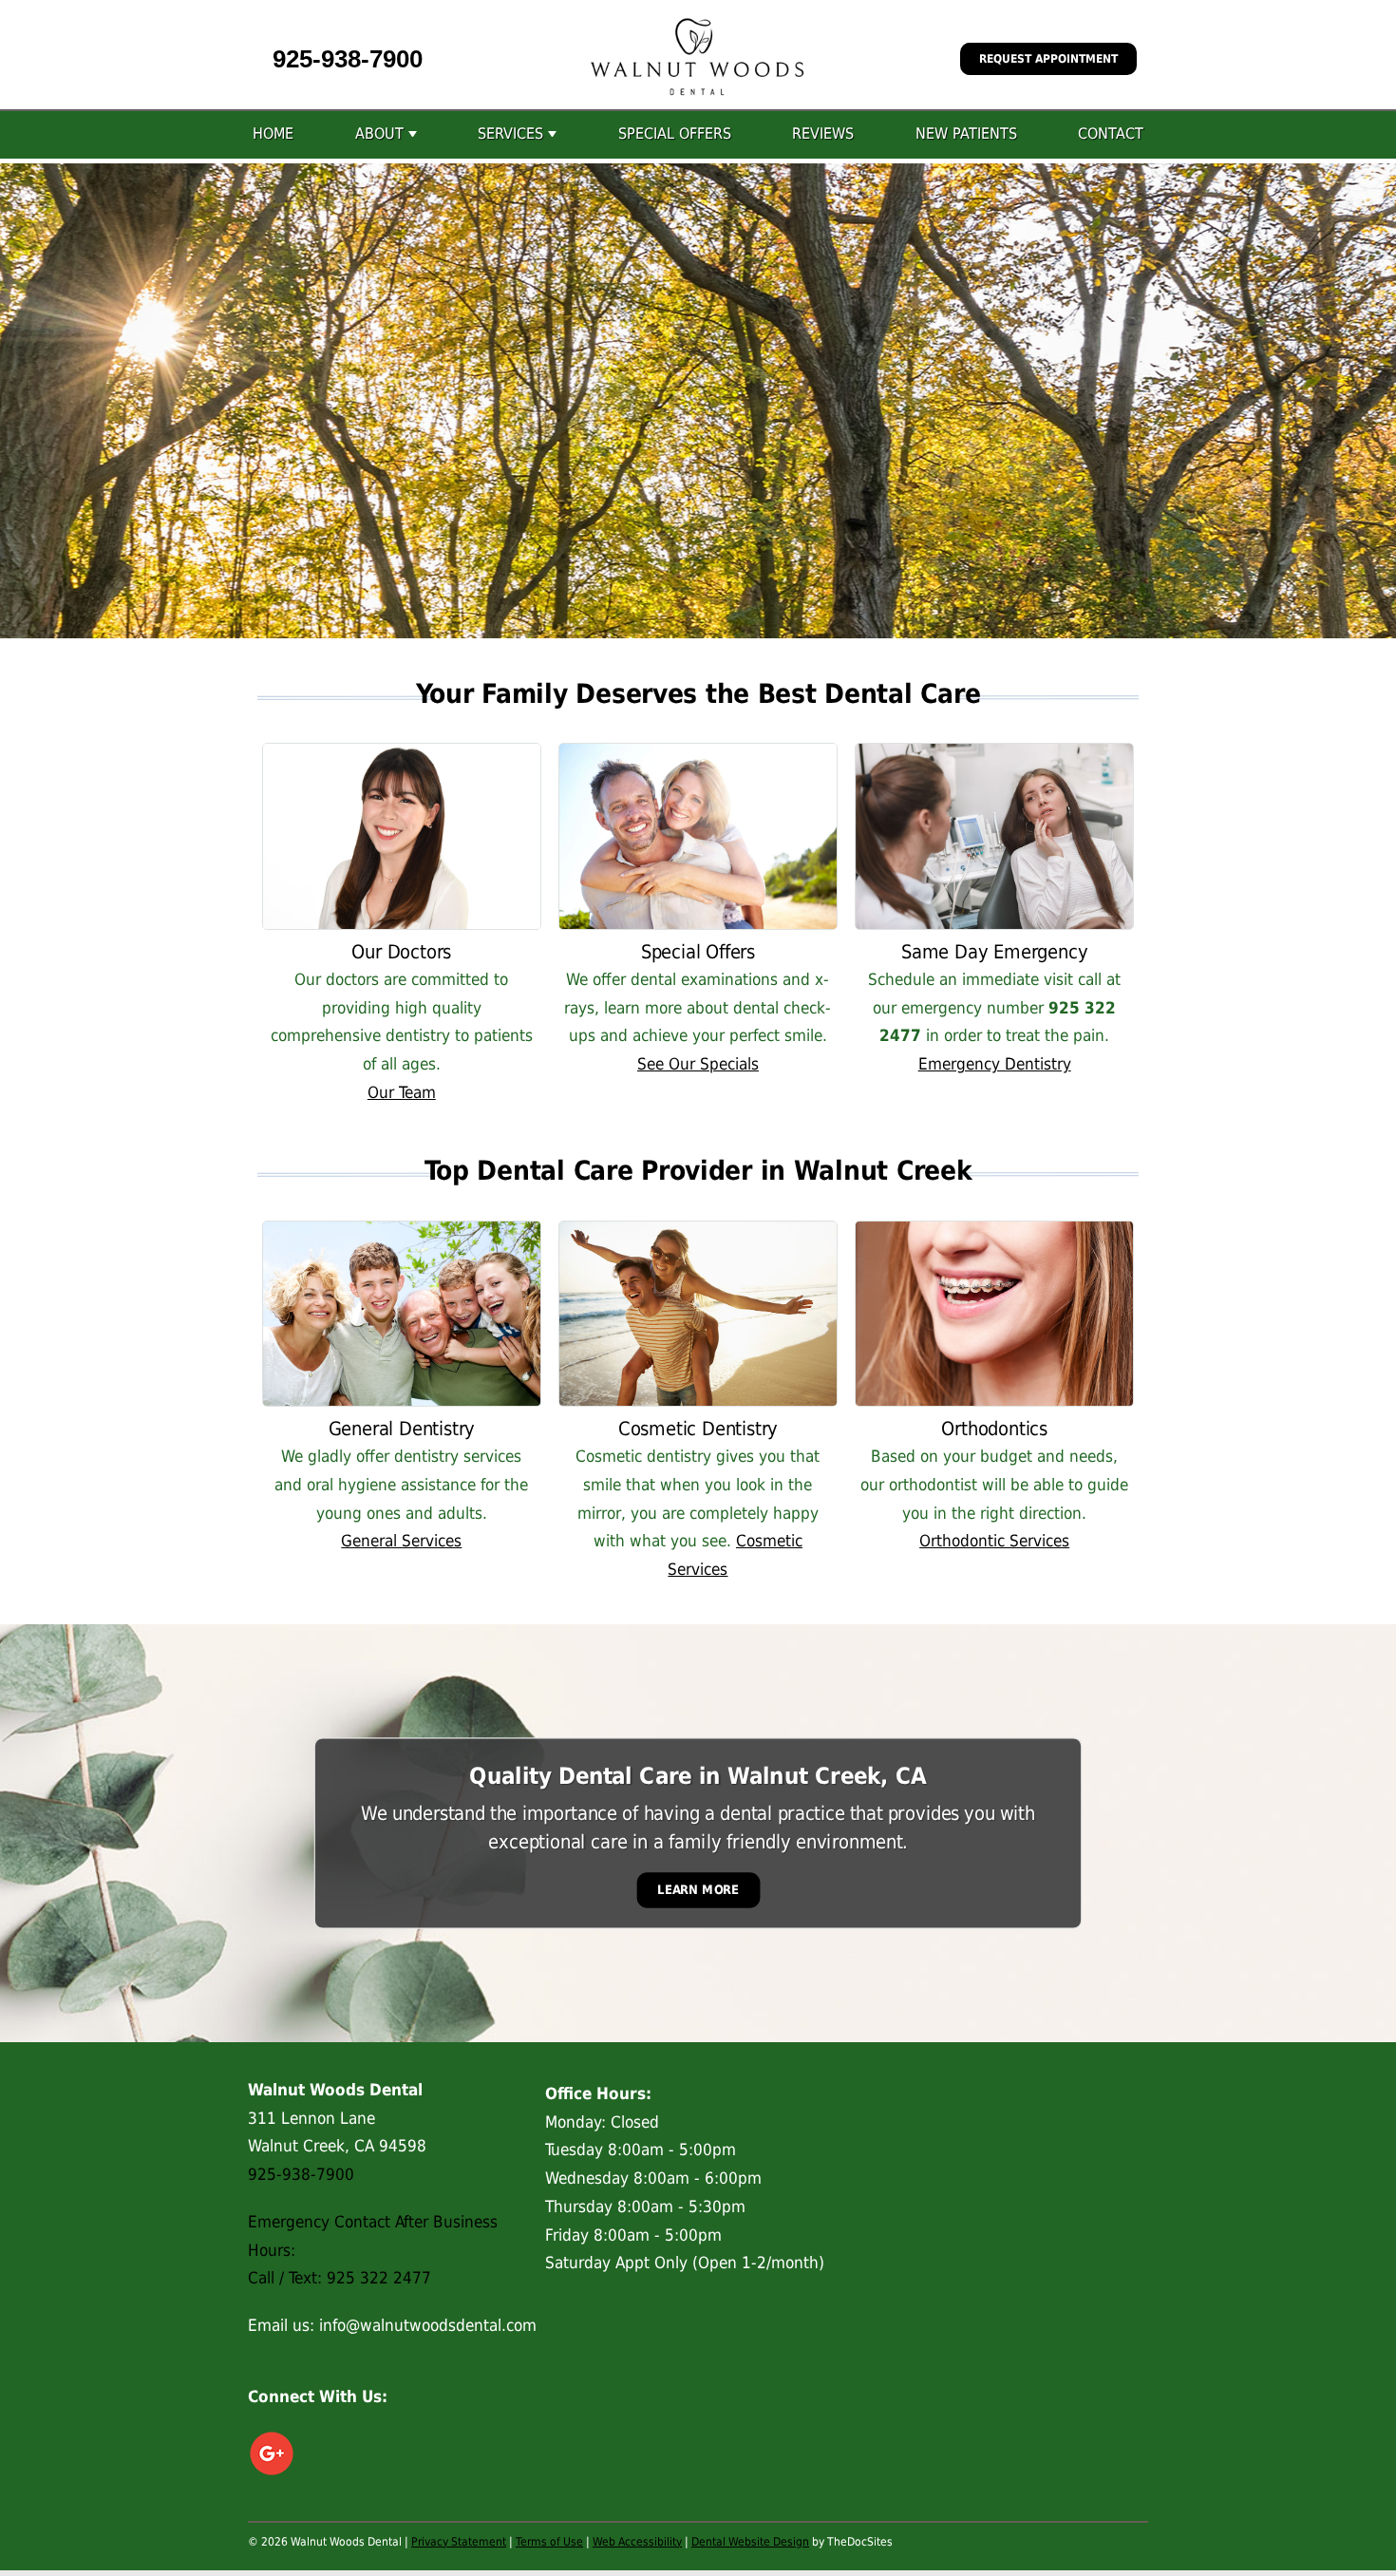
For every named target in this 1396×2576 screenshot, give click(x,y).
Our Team (402, 1092)
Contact (1111, 133)
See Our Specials (698, 1064)
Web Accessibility (637, 2542)
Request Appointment (1048, 59)
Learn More (698, 1890)
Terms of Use (549, 2542)
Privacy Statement (459, 2542)
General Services (401, 1541)
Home (273, 133)
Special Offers (675, 133)
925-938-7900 (348, 59)
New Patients (966, 133)
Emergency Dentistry (995, 1064)
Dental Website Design (750, 2542)
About (379, 133)
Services (510, 133)
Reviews (823, 133)
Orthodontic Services (994, 1541)
